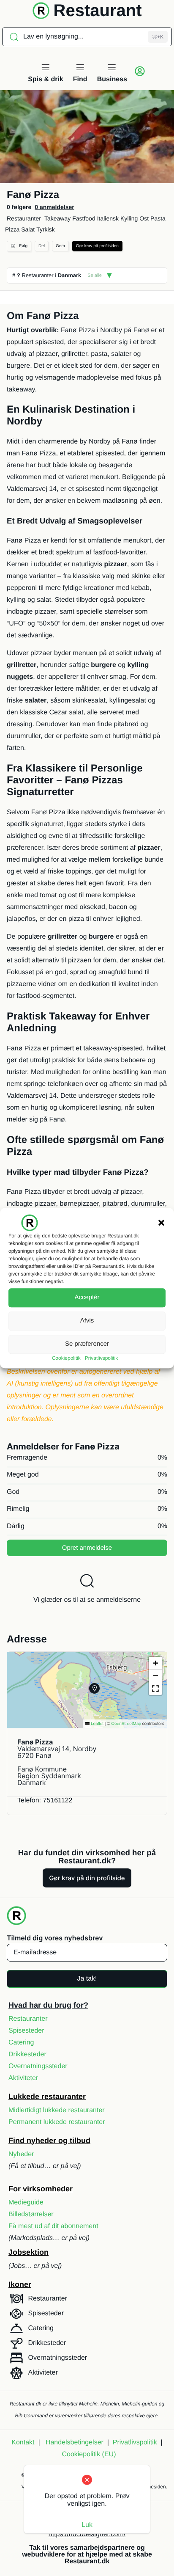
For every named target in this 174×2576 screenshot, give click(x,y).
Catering (21, 2043)
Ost (144, 218)
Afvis (87, 1321)
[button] (161, 1223)
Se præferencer (87, 1344)
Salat (28, 229)
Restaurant (98, 11)
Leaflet (97, 1724)
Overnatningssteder (38, 2066)
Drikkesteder (27, 2054)
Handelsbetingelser (75, 2442)
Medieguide (26, 2203)
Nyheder (21, 2154)
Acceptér (87, 1297)
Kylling (129, 218)
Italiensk (108, 218)
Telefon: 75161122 (45, 1800)
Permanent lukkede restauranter (57, 2122)
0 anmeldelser (54, 207)
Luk (87, 2525)
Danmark (70, 275)
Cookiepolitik (66, 1358)
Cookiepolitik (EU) (89, 2454)
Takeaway (57, 218)
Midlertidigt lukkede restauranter (57, 2110)
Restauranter (24, 218)
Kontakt (23, 2442)
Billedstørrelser (31, 2214)
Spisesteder (26, 2031)
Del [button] (42, 246)
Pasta (158, 218)
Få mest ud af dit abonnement (53, 2226)
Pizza (12, 229)
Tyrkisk (46, 229)
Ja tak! (87, 1979)
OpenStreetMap (126, 1724)
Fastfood (84, 218)
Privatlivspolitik (102, 1358)
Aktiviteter (23, 2078)
